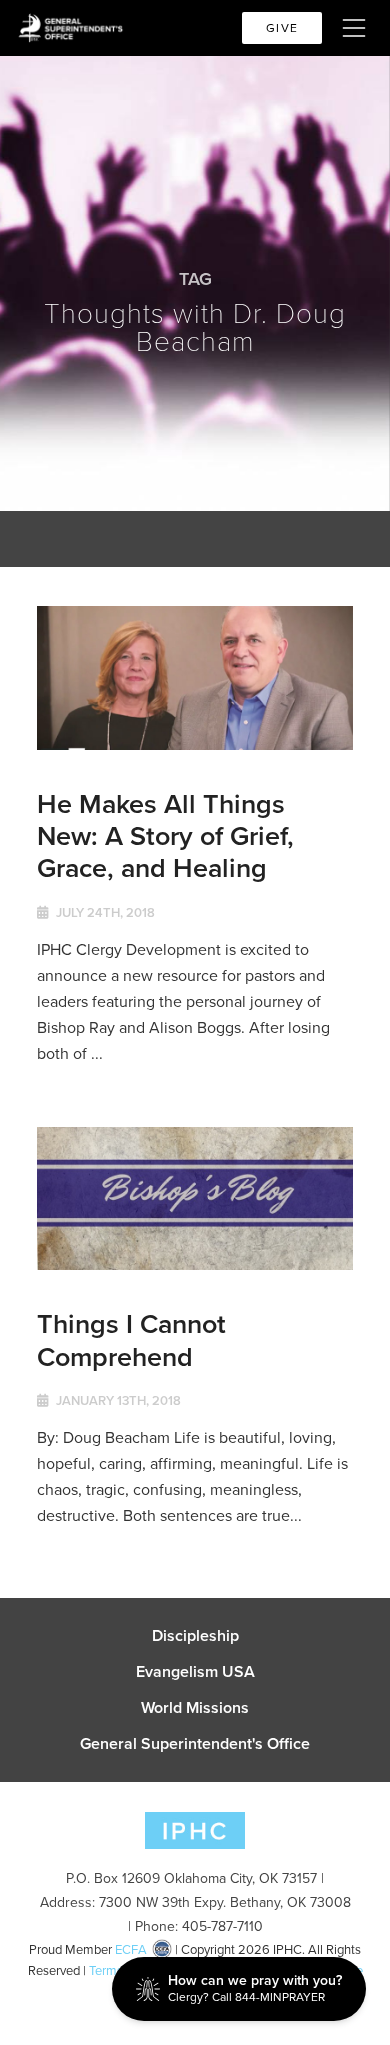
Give (282, 28)
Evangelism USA (195, 1672)
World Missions (195, 1708)
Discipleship (195, 1636)
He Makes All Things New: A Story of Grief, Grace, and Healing (165, 836)
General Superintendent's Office (195, 1744)
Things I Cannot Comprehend (131, 1339)
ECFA (131, 1949)
